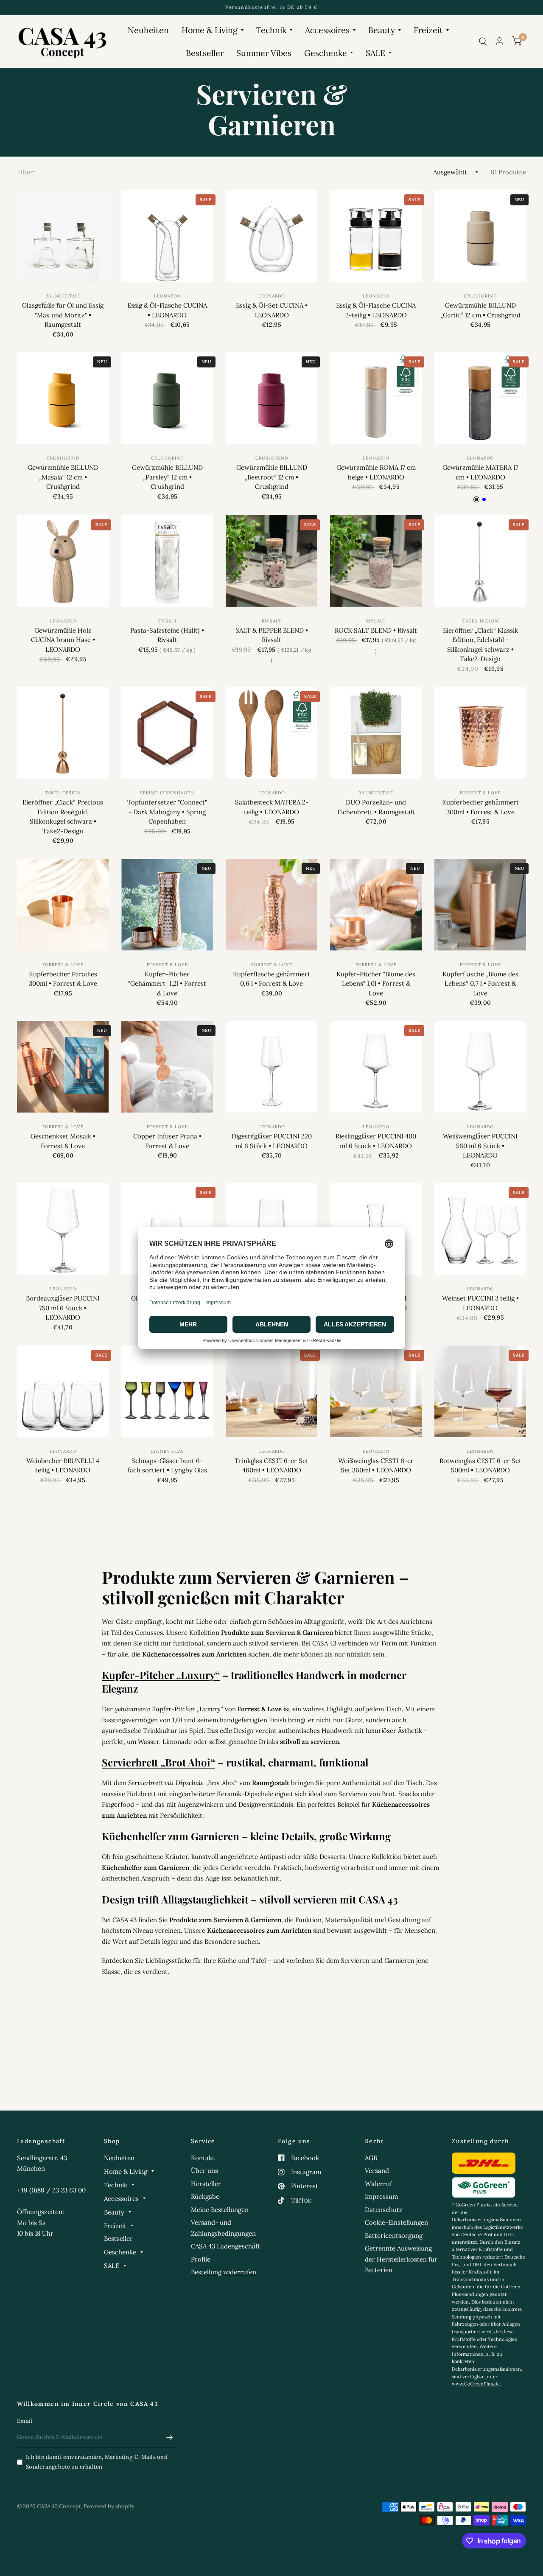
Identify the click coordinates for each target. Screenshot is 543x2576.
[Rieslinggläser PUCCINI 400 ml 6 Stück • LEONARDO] (376, 1067)
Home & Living (210, 30)
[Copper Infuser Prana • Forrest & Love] (167, 1067)
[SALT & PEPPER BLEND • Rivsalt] (271, 561)
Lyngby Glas (167, 1451)
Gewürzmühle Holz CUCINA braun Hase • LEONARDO (63, 640)
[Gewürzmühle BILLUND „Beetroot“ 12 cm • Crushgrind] (271, 398)
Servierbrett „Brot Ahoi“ (158, 1762)
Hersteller (206, 2184)
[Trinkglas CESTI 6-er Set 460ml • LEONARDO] (271, 1391)
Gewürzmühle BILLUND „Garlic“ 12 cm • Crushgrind (480, 310)
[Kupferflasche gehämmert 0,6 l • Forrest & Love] (271, 905)
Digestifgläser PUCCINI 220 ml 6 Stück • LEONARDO (272, 1141)
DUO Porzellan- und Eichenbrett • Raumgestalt (376, 807)
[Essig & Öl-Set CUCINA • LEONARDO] (271, 236)
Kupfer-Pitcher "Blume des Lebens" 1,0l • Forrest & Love (376, 984)
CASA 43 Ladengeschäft (225, 2246)
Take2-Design (480, 621)
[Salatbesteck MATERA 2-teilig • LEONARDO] (271, 733)
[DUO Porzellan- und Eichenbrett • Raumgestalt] (376, 733)
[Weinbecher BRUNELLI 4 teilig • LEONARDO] (63, 1391)
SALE (375, 53)
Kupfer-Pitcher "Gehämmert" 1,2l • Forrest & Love (167, 984)
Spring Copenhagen (167, 793)
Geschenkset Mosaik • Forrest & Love (63, 1141)
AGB (371, 2158)
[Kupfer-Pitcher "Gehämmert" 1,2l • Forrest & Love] (167, 905)
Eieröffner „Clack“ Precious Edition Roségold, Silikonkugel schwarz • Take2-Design (63, 817)
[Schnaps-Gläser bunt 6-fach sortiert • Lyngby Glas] (167, 1391)
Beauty (382, 30)
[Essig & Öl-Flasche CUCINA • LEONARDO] (167, 236)
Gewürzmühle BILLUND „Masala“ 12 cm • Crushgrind (63, 477)
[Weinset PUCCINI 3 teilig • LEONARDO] (480, 1229)
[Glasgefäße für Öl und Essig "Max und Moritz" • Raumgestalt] (63, 236)
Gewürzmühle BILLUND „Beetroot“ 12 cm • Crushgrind (272, 477)
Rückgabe (205, 2196)
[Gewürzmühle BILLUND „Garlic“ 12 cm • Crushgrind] (480, 236)
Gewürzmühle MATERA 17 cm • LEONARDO (480, 472)
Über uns (204, 2171)
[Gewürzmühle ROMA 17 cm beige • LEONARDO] (376, 398)
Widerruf (378, 2184)
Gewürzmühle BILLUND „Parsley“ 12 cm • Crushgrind (167, 477)
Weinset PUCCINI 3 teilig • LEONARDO (480, 1303)
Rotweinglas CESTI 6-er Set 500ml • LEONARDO (480, 1466)
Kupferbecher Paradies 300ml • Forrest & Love (63, 979)
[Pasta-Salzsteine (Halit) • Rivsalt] (167, 561)
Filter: (26, 172)
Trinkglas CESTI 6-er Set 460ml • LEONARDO (271, 1466)
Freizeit (428, 30)
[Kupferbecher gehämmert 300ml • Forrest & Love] (480, 733)
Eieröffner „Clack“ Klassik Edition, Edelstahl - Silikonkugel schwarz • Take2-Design (480, 645)
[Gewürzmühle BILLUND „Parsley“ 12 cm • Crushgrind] (167, 398)
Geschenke (326, 53)
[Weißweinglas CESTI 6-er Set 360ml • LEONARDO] (376, 1391)
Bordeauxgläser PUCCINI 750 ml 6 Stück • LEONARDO (63, 1308)
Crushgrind (480, 296)
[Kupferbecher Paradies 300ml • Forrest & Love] (63, 905)
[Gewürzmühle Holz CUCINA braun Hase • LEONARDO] (63, 561)
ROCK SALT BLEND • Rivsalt (376, 630)
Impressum (381, 2196)
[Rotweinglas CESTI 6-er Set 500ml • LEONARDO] (480, 1391)
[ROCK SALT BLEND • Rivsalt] (376, 561)
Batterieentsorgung (394, 2235)
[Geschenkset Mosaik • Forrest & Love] (63, 1067)
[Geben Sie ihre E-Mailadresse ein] (170, 2437)
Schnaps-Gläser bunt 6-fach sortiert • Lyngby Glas (167, 1466)
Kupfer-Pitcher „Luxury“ (161, 1675)
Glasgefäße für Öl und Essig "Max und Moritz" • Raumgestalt (63, 315)
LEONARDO (167, 296)
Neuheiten (148, 30)
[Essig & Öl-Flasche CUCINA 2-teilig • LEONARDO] (376, 236)
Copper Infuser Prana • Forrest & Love (167, 1141)
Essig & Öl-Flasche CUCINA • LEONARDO (167, 310)
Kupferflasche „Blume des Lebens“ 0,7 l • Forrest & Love (480, 984)
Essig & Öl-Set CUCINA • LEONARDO (272, 310)
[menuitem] (148, 30)
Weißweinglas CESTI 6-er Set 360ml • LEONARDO (376, 1466)
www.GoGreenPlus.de (476, 2384)
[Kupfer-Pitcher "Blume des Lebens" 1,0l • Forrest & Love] (376, 905)
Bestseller (205, 53)
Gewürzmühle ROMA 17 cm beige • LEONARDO (376, 472)
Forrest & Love (480, 793)
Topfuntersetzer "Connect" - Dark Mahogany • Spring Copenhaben (167, 812)
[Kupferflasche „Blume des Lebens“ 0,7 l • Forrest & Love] (480, 905)
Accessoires (327, 30)
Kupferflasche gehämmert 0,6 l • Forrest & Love (271, 979)
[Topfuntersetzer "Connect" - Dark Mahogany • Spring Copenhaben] (167, 733)
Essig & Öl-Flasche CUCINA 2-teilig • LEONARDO (376, 310)
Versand (377, 2171)
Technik (271, 30)
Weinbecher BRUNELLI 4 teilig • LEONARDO (63, 1466)
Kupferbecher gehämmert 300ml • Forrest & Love (480, 807)
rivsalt (167, 621)
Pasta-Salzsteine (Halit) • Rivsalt (167, 635)
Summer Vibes (264, 53)
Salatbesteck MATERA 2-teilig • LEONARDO (272, 807)
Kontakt (203, 2158)
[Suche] (483, 41)
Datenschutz (384, 2210)
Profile (201, 2259)
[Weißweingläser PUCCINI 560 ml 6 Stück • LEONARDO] (480, 1067)
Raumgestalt (63, 296)
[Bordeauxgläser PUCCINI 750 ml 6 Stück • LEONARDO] (63, 1229)
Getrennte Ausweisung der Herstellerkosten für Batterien (401, 2259)
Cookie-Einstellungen (396, 2222)
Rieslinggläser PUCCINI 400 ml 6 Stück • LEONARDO (376, 1141)
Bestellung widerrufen (224, 2272)
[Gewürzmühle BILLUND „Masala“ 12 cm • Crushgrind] (63, 398)
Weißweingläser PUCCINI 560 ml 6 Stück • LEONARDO (480, 1146)
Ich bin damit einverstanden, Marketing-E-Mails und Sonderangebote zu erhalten (97, 2462)
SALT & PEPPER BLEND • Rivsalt (272, 635)
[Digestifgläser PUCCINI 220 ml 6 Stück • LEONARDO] (271, 1067)
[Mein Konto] (500, 41)
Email (25, 2421)
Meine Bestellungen (220, 2210)
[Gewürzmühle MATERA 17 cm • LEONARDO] (480, 398)
